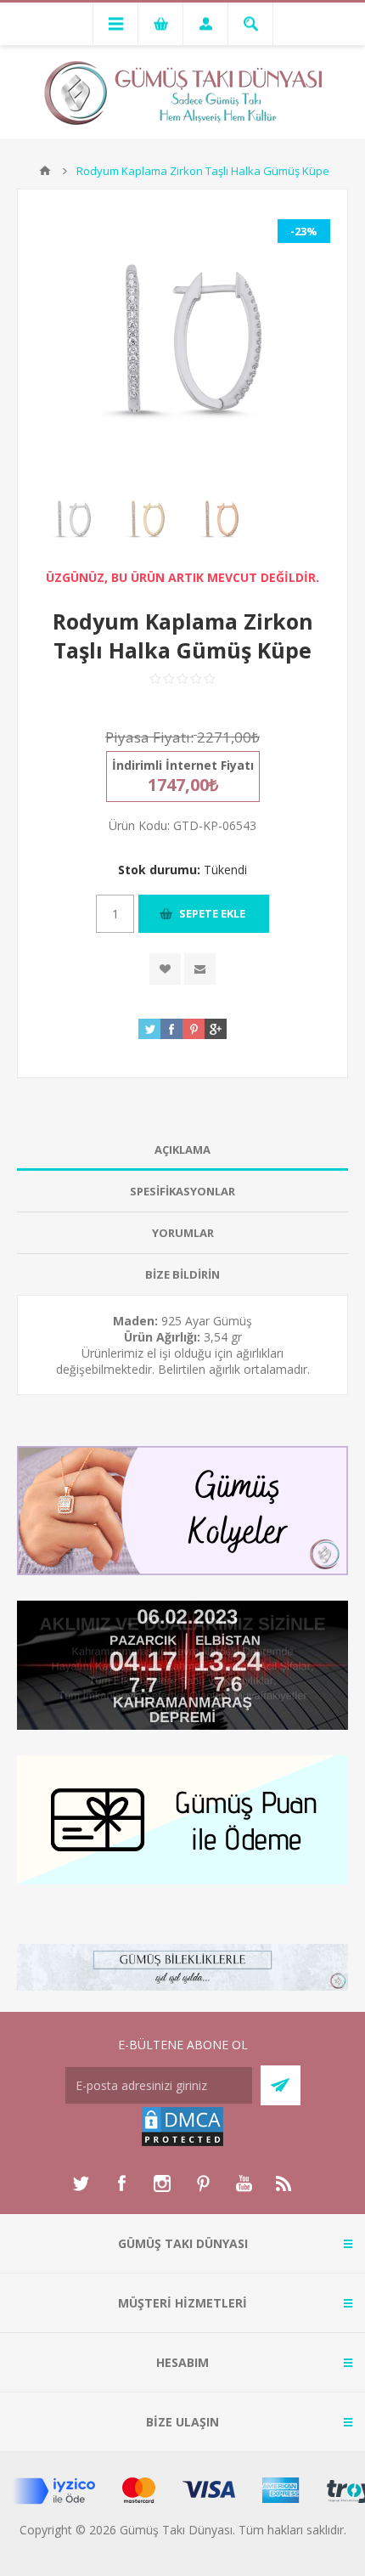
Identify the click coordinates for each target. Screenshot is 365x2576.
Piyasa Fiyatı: (149, 737)
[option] (72, 520)
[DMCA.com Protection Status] (182, 2143)
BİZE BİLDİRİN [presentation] (182, 1274)
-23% (304, 231)
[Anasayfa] (45, 171)
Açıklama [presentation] (182, 1150)
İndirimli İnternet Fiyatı (183, 765)
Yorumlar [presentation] (183, 1233)
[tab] (182, 1150)
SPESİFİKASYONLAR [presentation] (182, 1191)
